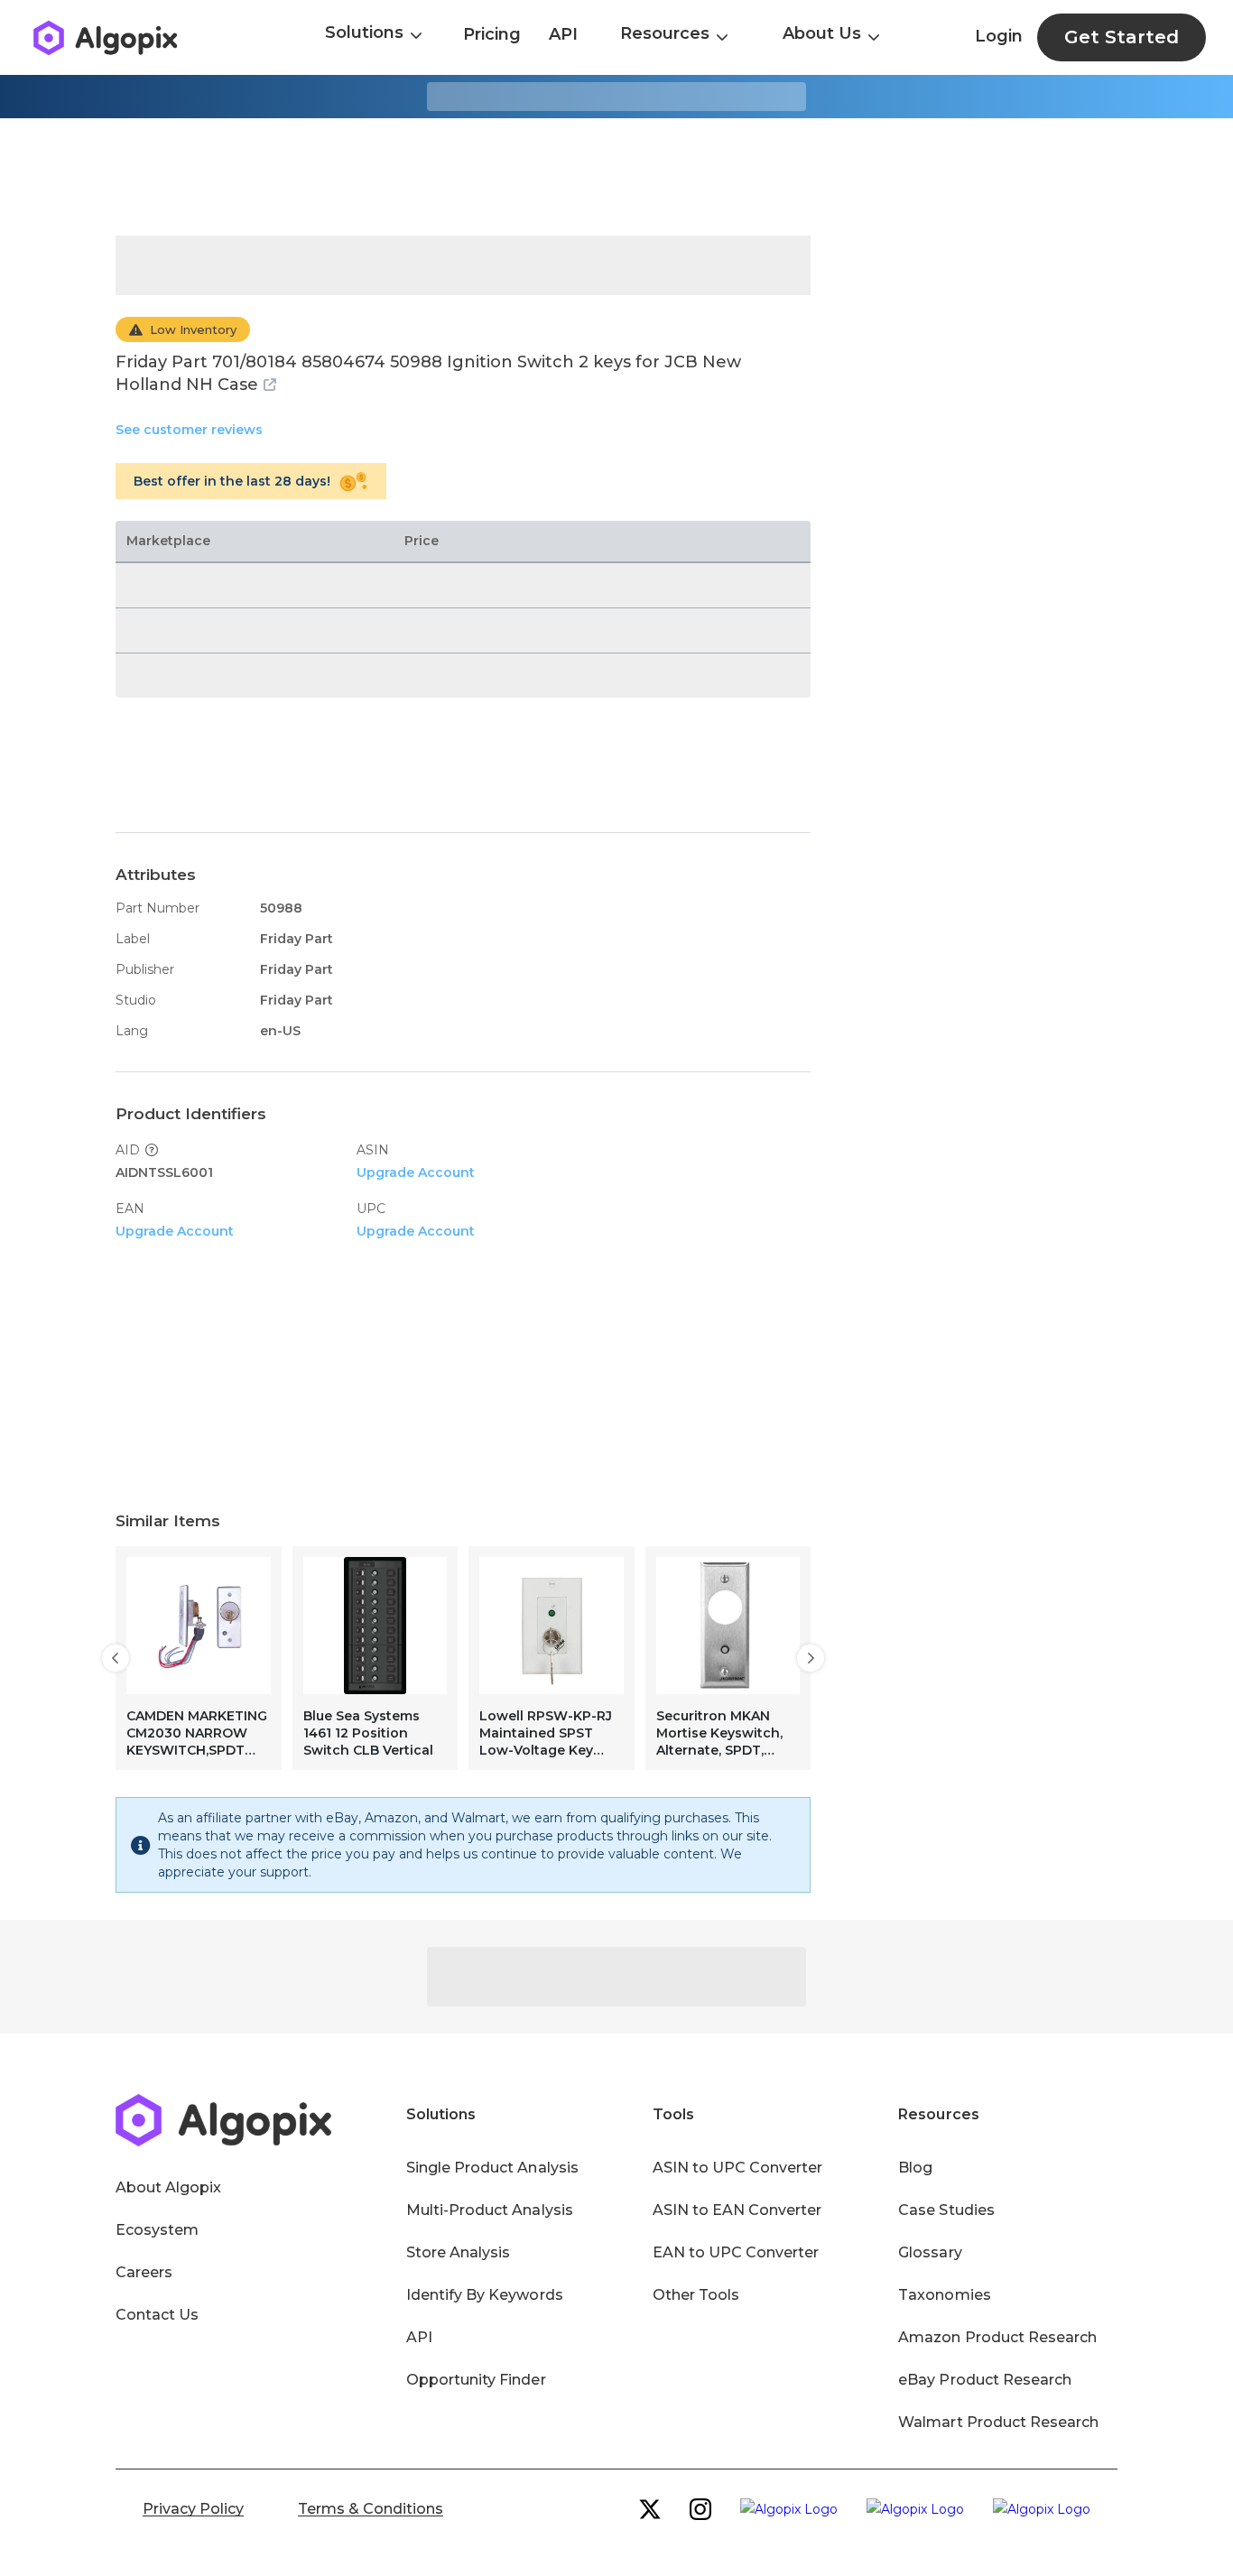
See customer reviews (189, 430)
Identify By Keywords (485, 2295)
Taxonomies (944, 2295)
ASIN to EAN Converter (737, 2210)
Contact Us (157, 2315)
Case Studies (946, 2210)
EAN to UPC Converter (736, 2252)
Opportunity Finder (476, 2380)
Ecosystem (157, 2230)
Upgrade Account (416, 1172)
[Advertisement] (616, 177)
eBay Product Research (985, 2380)
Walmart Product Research (998, 2422)
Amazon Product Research (997, 2337)
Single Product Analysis (492, 2168)
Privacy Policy (193, 2509)
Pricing (492, 34)
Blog (915, 2168)
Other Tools (696, 2295)
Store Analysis (458, 2252)
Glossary (930, 2252)
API (563, 34)
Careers (144, 2272)
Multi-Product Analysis (490, 2210)
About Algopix (168, 2187)
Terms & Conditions (371, 2509)
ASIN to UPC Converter (738, 2168)
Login (999, 36)
